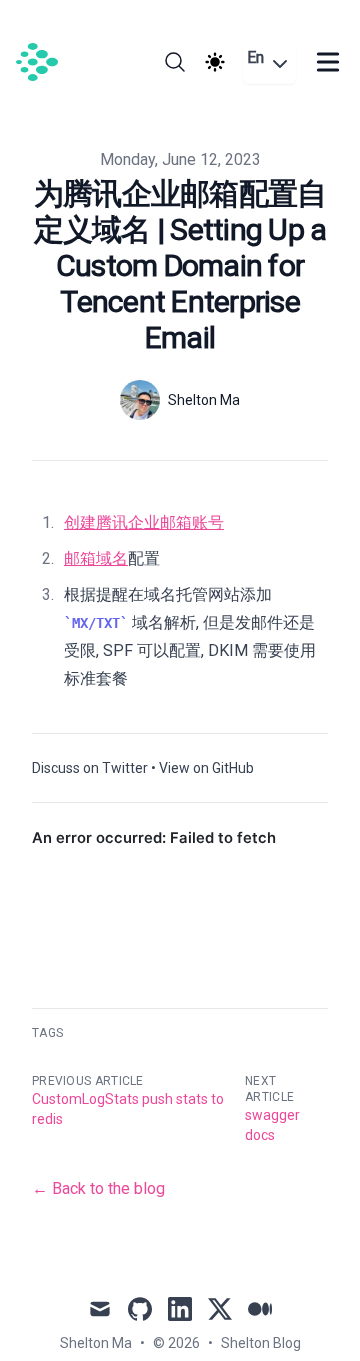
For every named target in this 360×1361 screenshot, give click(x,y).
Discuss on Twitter (90, 768)
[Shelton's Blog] (43, 62)
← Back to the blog (98, 1188)
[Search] (175, 62)
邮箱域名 (96, 558)
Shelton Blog (261, 1343)
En (255, 57)
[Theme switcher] (215, 62)
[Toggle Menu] (328, 62)
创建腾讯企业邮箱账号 (144, 522)
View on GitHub (206, 768)
